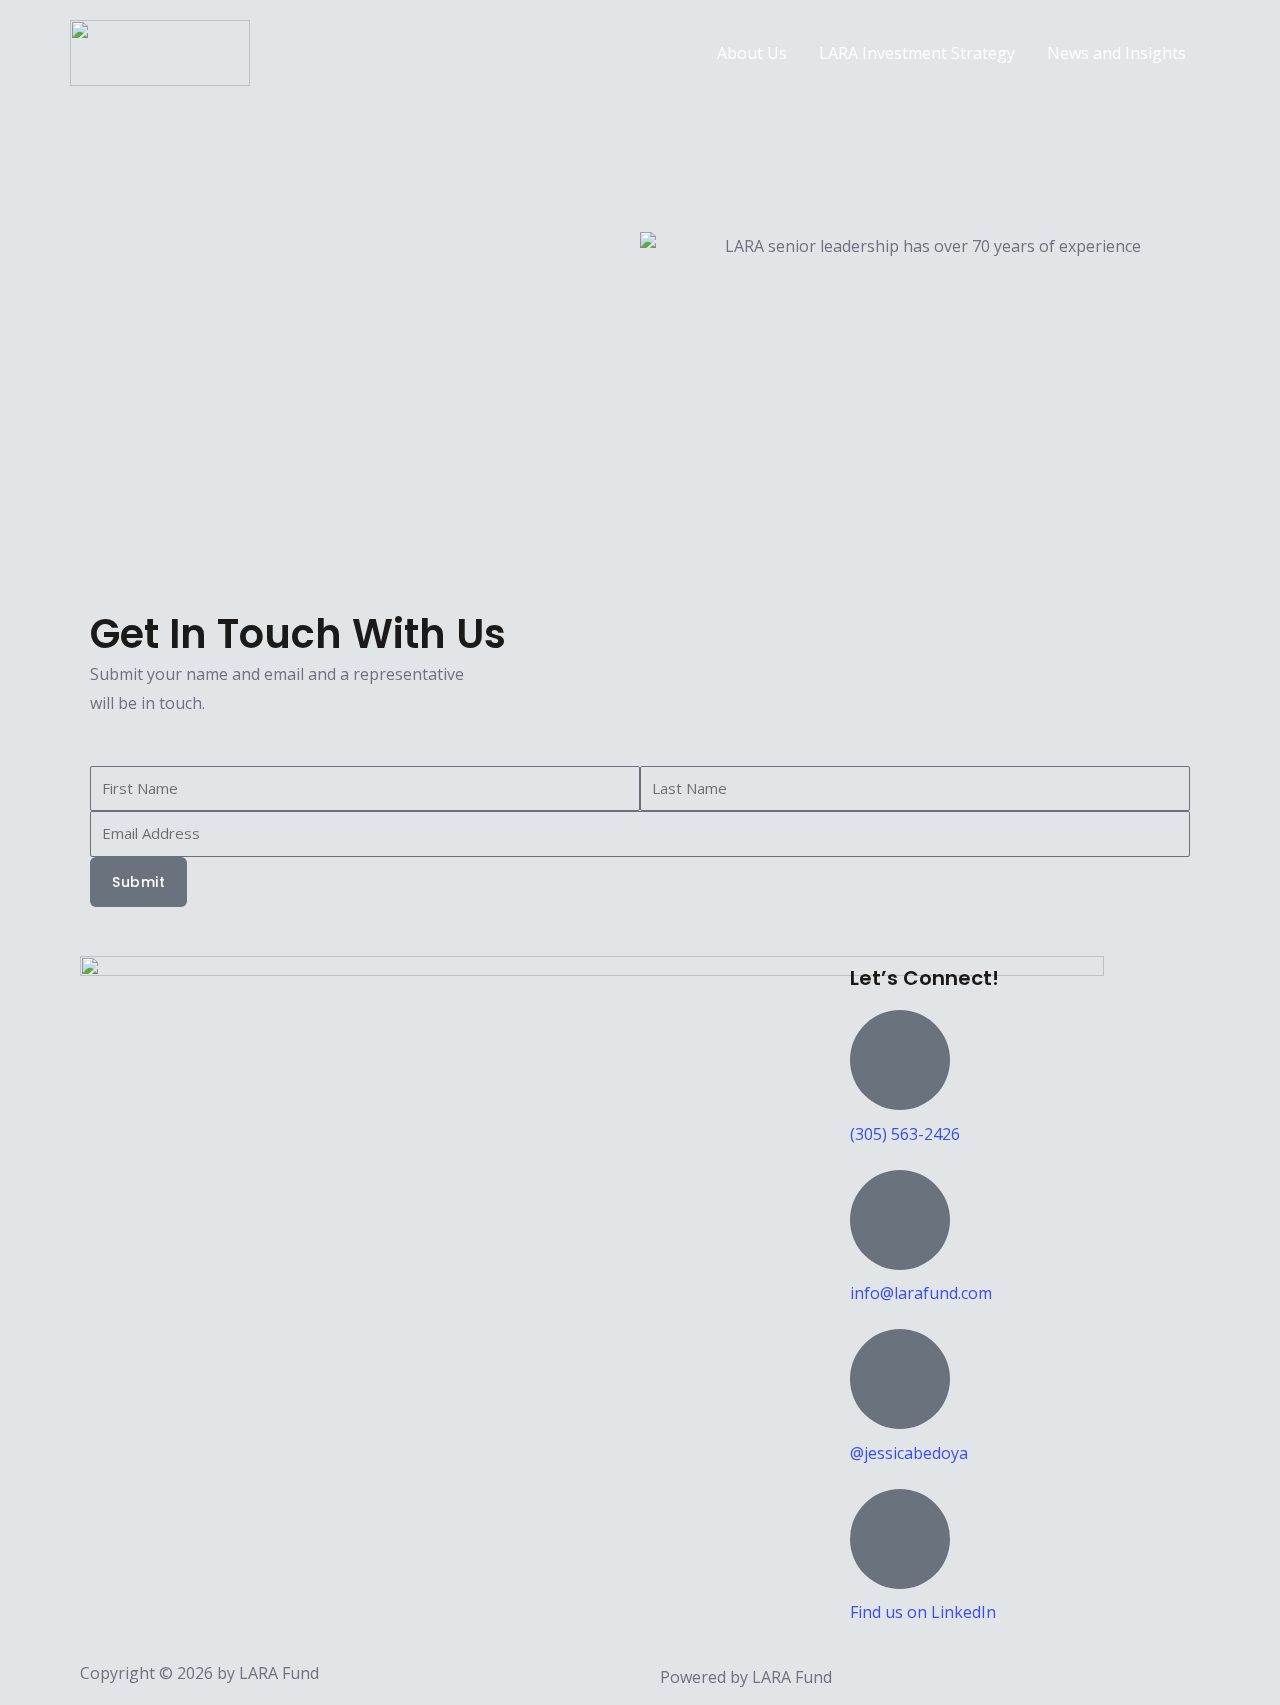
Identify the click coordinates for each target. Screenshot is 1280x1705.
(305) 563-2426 (905, 1134)
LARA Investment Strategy (917, 53)
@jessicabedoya (909, 1453)
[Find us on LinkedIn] (900, 1539)
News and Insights (1116, 53)
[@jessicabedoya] (900, 1379)
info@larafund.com (921, 1293)
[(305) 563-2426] (900, 1060)
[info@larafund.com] (900, 1220)
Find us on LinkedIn (923, 1612)
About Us (752, 53)
